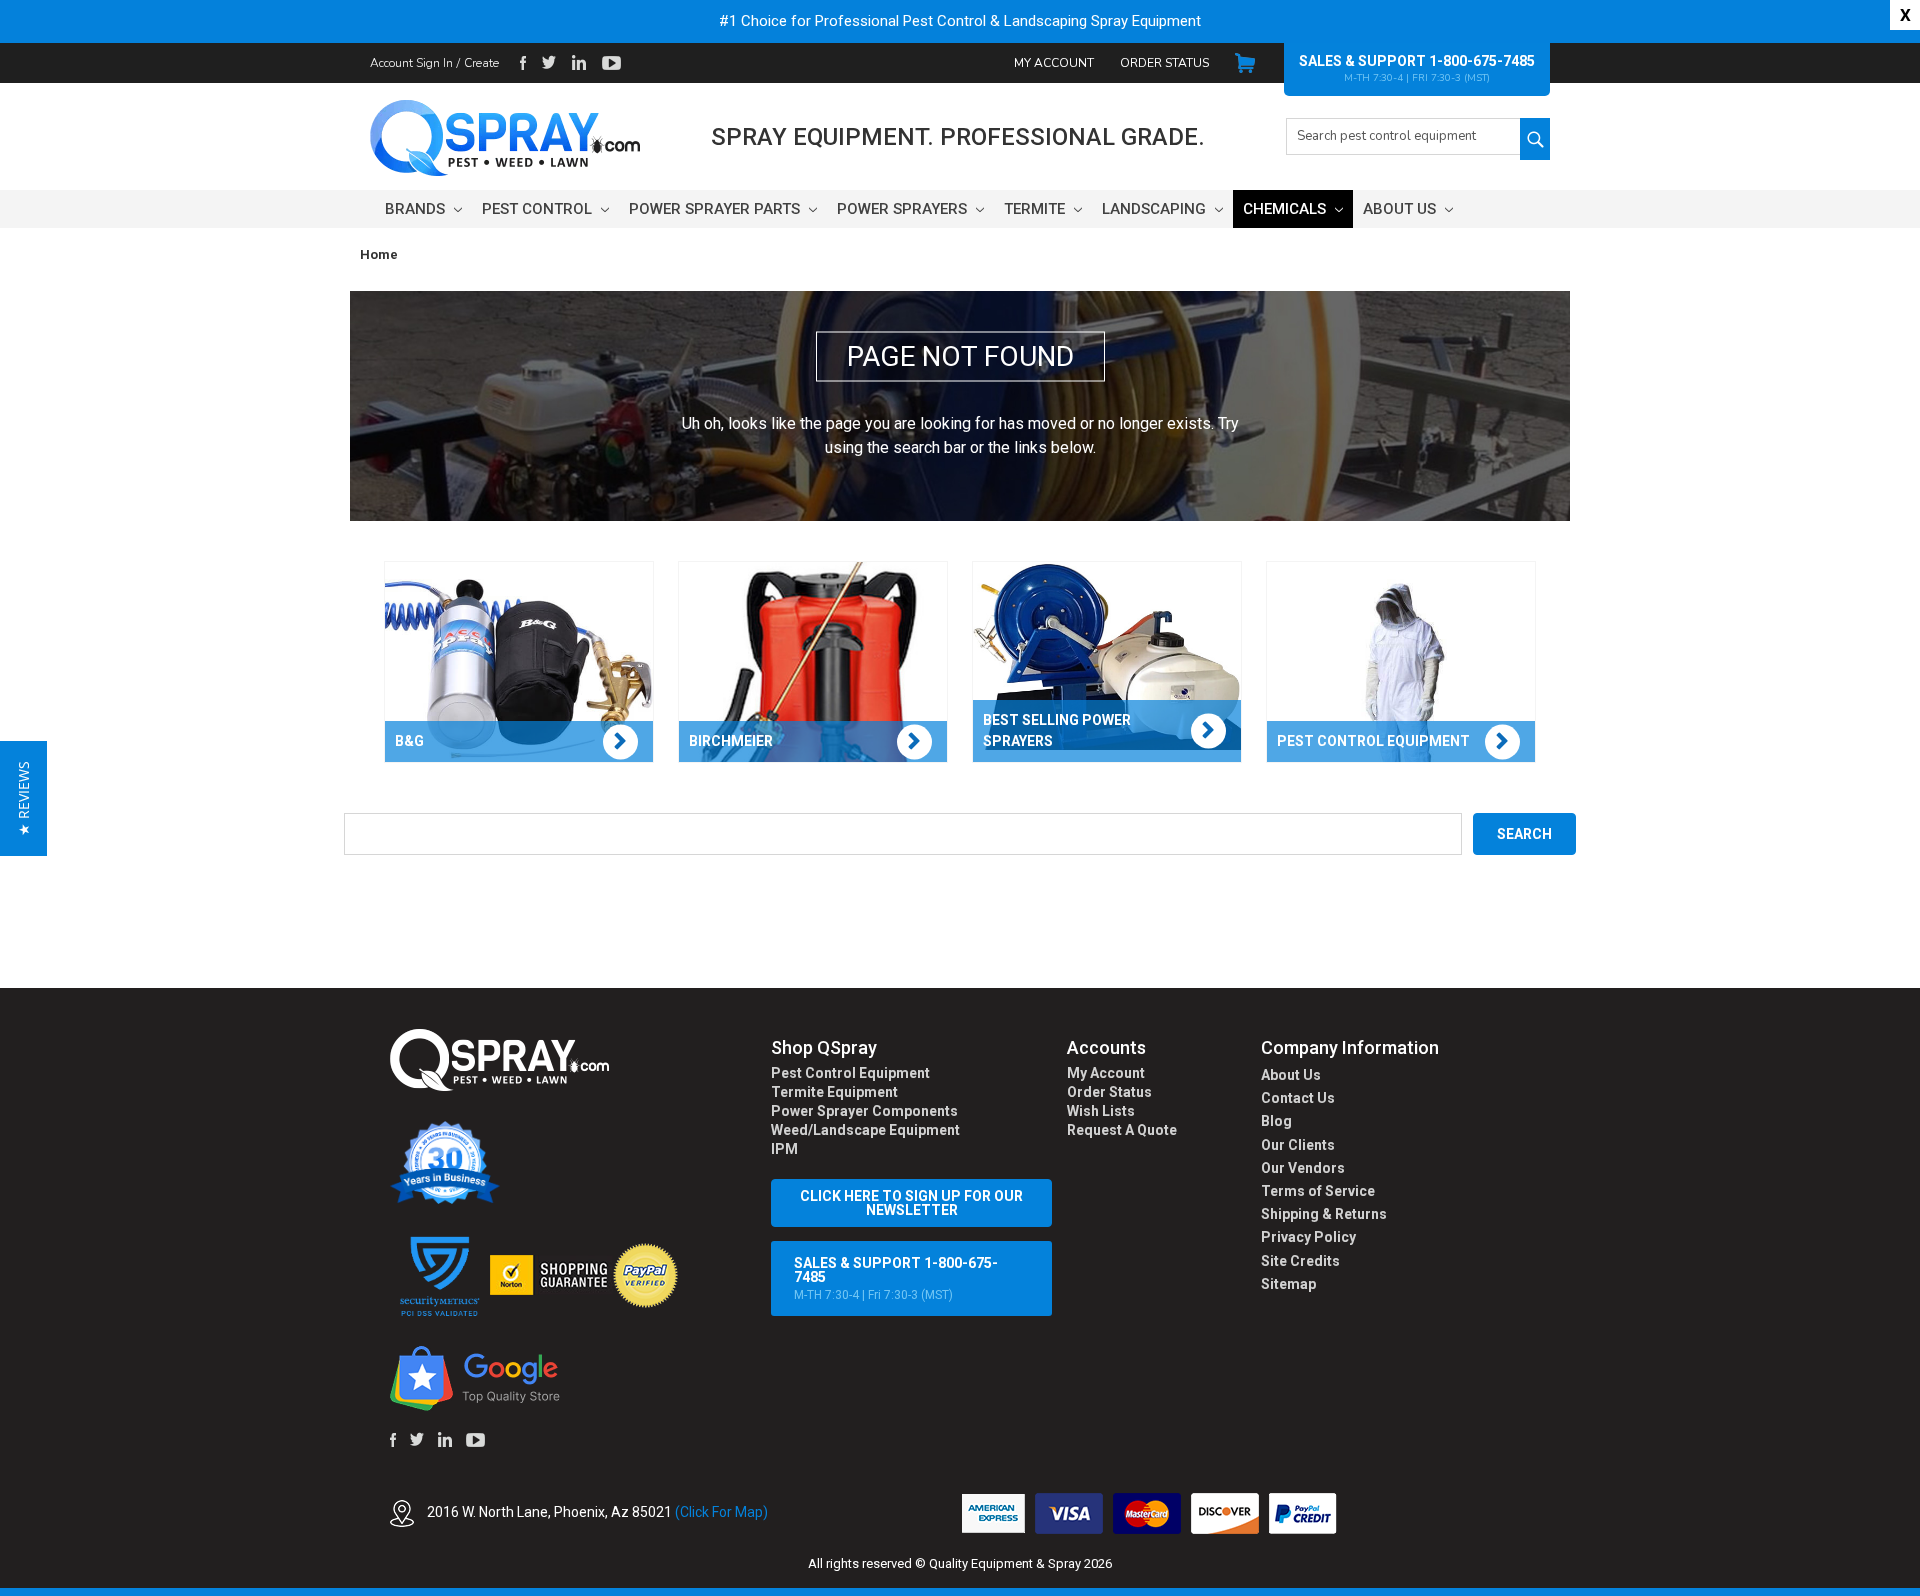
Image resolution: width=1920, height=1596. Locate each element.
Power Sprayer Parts (716, 209)
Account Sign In (411, 63)
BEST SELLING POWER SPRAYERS (1057, 730)
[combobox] (1403, 136)
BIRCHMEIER (731, 741)
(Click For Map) (721, 1512)
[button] (1919, 1585)
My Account (1054, 63)
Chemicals (1286, 209)
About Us (1401, 209)
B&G (409, 741)
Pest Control (539, 209)
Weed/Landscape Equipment (865, 1130)
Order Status (1164, 63)
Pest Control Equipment (850, 1073)
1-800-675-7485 (1482, 61)
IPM (784, 1149)
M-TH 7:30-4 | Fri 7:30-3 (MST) (896, 1278)
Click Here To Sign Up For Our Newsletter (911, 1203)
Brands (417, 209)
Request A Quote (1122, 1130)
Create (481, 63)
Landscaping (1156, 209)
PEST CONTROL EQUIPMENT (1373, 741)
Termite (1036, 209)
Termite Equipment (834, 1092)
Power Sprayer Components (864, 1111)
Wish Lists (1101, 1111)
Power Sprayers (904, 209)
